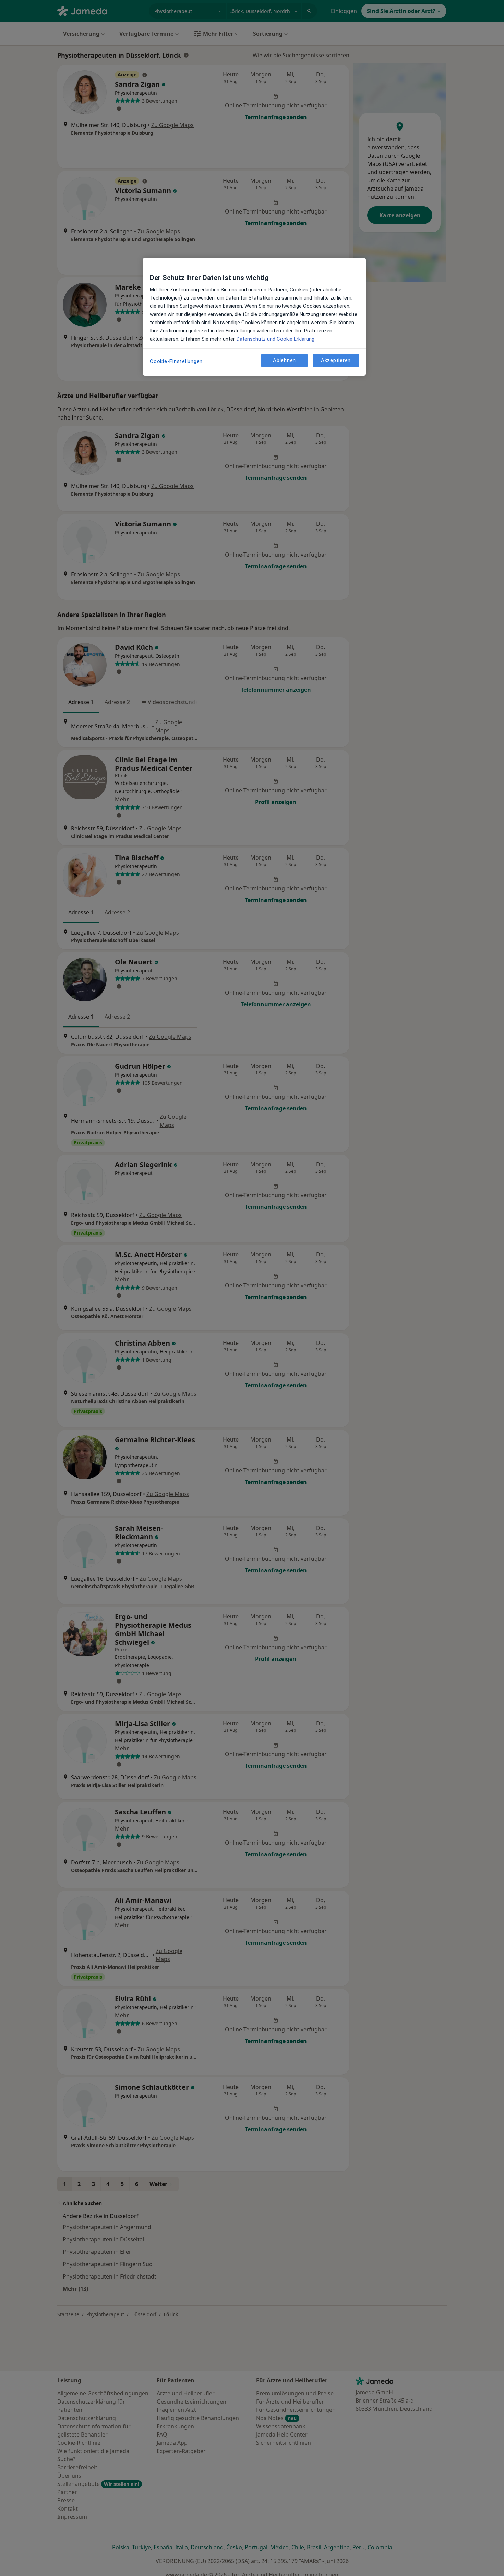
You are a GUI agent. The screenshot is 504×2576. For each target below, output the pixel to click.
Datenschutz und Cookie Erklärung (275, 339)
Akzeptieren (336, 360)
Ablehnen (284, 360)
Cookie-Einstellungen (176, 361)
